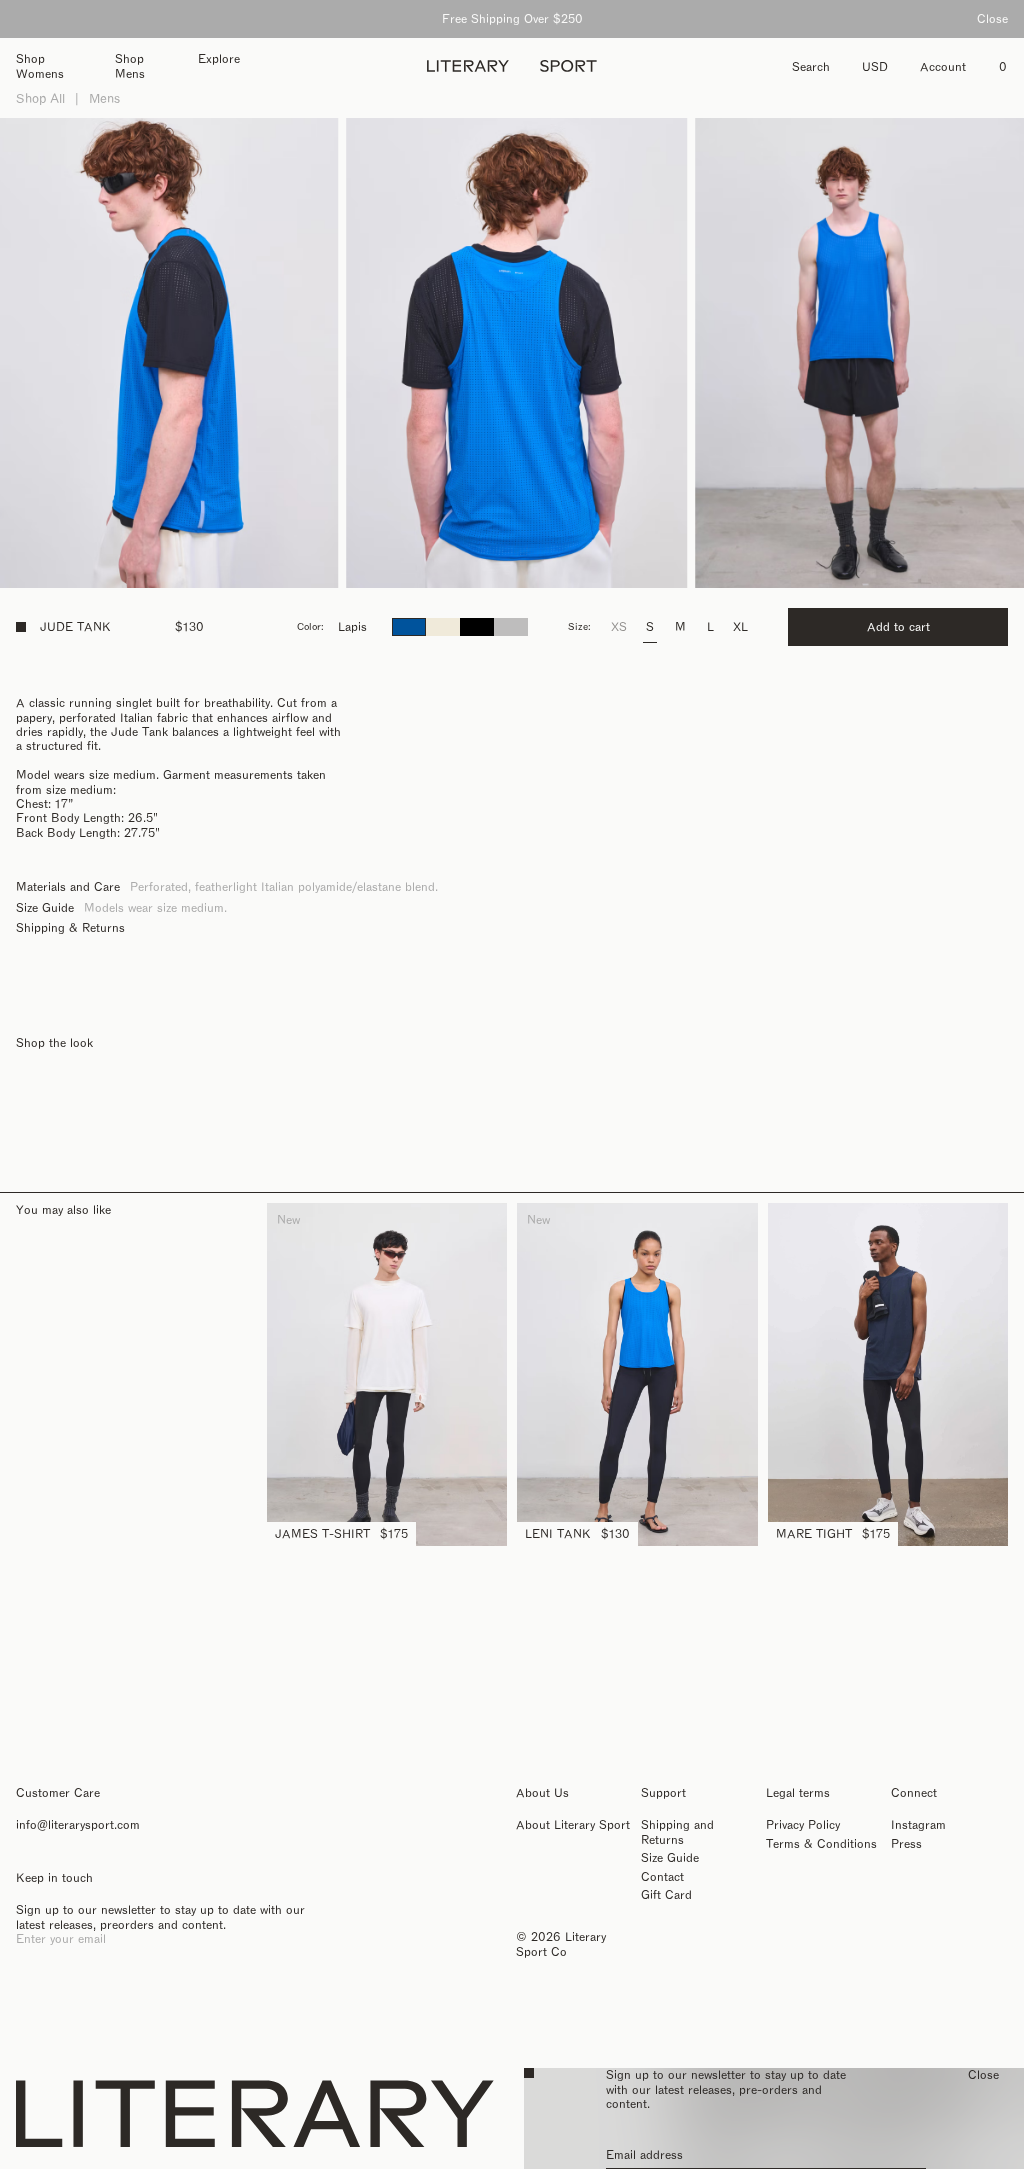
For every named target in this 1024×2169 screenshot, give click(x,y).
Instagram (918, 1825)
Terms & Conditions (821, 1844)
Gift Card (666, 1895)
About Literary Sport (573, 1825)
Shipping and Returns (677, 1832)
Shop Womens (40, 66)
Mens (104, 99)
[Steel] (511, 627)
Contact (662, 1877)
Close (992, 19)
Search (811, 67)
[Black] (477, 627)
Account (943, 67)
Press (906, 1844)
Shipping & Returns (70, 928)
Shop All (40, 99)
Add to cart (898, 627)
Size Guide (45, 908)
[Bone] (443, 627)
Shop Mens (130, 66)
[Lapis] (409, 627)
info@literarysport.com (78, 1825)
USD (875, 67)
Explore (219, 59)
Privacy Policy (803, 1825)
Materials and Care (68, 887)
